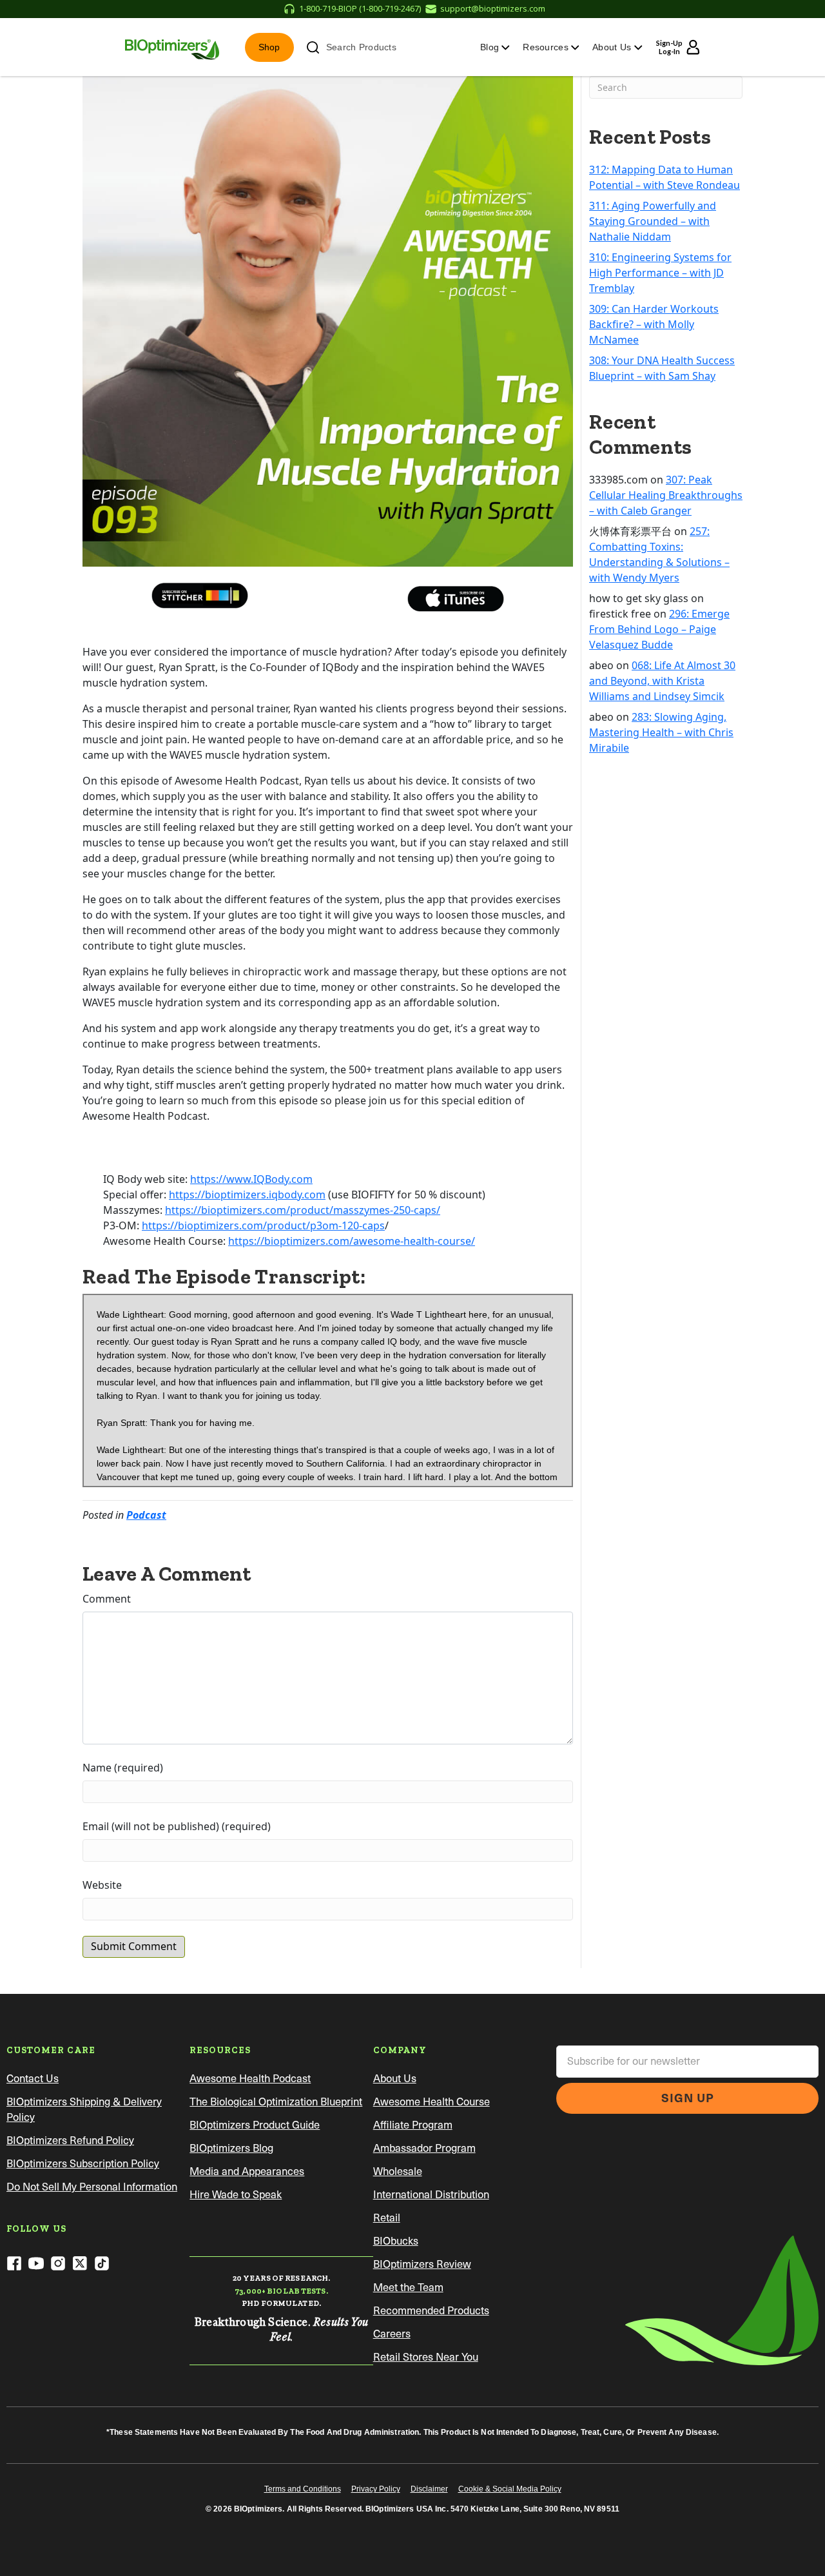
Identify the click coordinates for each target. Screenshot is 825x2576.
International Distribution (431, 2195)
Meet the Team (408, 2288)
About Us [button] (613, 47)
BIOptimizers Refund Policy (70, 2141)
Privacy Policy (376, 2489)
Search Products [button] (361, 47)
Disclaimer (429, 2489)
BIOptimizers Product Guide (255, 2125)
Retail (387, 2218)
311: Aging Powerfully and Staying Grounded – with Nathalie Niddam (653, 221)
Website (102, 1885)
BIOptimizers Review (422, 2264)
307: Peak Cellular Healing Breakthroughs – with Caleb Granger (666, 495)
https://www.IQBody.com (251, 1179)
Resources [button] (547, 47)
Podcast (146, 1515)
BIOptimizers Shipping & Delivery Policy (84, 2110)
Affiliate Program (413, 2125)
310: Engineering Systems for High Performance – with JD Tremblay (660, 273)
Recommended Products (431, 2311)
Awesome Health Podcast (250, 2079)
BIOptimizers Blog (231, 2148)
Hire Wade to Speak (236, 2195)
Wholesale (398, 2171)
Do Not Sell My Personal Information (92, 2187)
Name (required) (123, 1768)
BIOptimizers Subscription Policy (83, 2164)
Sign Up (688, 2098)
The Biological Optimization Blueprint (276, 2102)
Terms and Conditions (303, 2489)
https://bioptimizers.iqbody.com (247, 1195)
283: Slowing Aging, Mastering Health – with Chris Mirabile (661, 732)
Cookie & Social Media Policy (510, 2489)
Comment (107, 1599)
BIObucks (396, 2241)
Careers (392, 2334)
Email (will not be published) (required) (177, 1826)
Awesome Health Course (432, 2102)
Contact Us (33, 2079)
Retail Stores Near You (426, 2357)
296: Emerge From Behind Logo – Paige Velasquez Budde (659, 629)
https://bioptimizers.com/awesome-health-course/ (352, 1241)
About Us (395, 2079)
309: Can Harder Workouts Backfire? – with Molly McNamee (654, 324)
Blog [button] (491, 47)
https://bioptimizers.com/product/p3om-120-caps (263, 1225)
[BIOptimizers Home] (172, 47)
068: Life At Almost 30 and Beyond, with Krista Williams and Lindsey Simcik (662, 681)
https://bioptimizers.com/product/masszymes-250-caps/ (303, 1210)
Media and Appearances (247, 2171)
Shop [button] (269, 47)
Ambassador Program (424, 2148)
